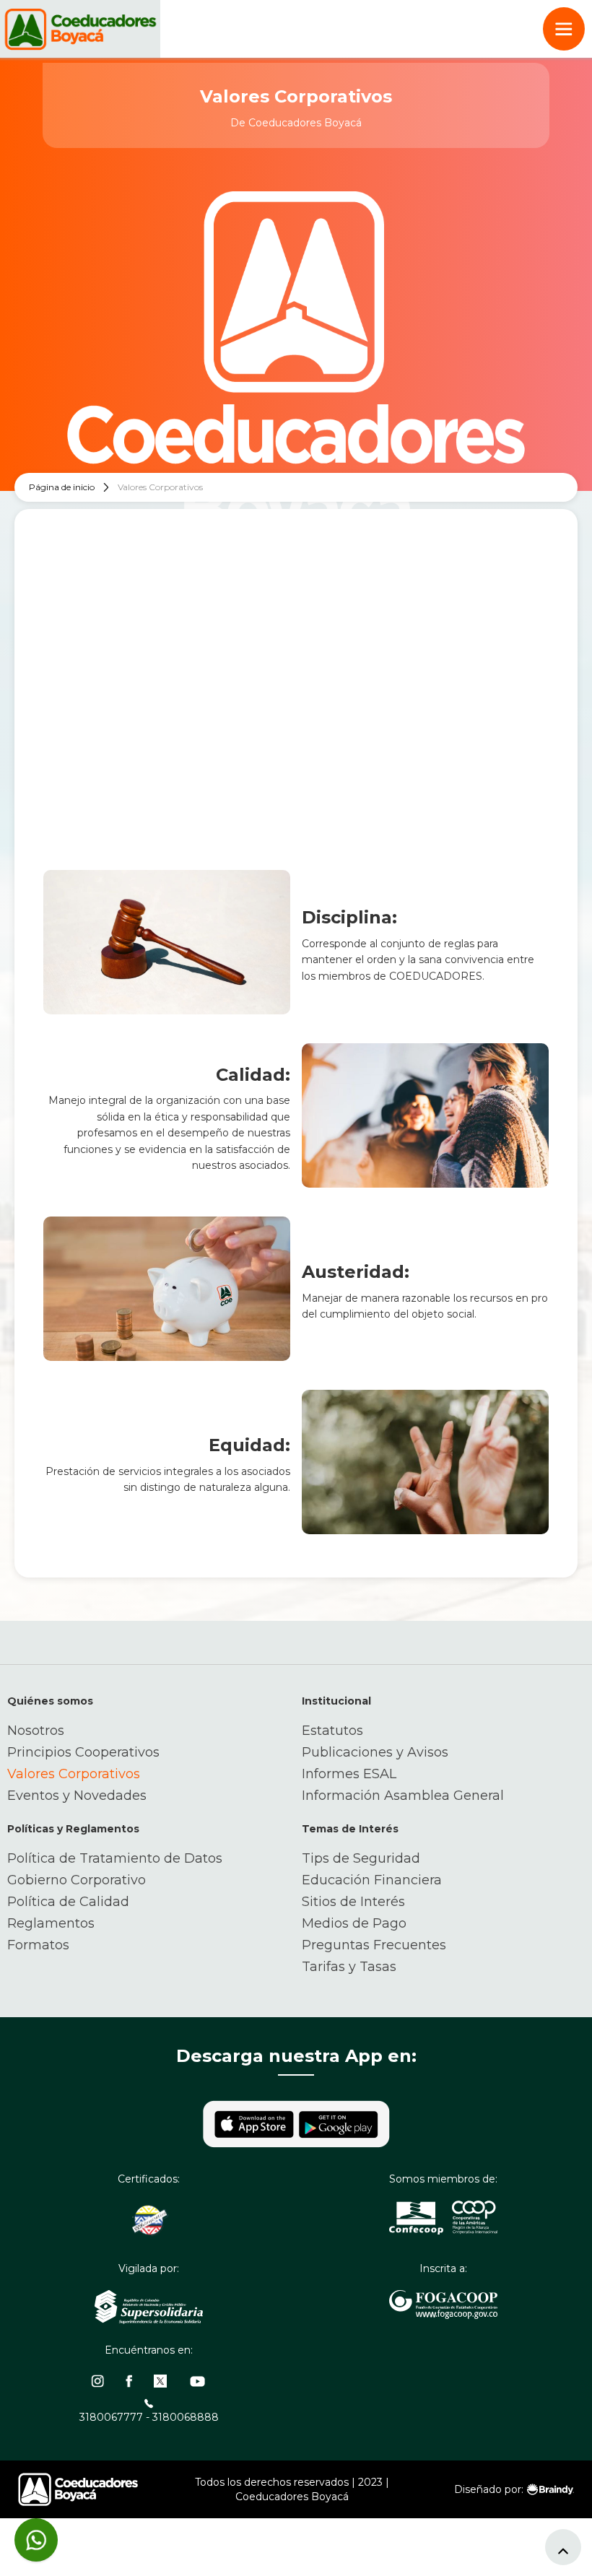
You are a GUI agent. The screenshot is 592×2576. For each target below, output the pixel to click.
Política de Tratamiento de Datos (115, 1858)
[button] (564, 29)
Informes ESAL (349, 1774)
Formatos (38, 1945)
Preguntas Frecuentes (374, 1945)
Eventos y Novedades (77, 1796)
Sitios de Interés (353, 1902)
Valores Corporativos (74, 1774)
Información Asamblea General (403, 1796)
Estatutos (332, 1731)
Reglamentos (51, 1923)
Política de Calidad (68, 1902)
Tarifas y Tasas (349, 1967)
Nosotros (36, 1731)
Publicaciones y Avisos (375, 1752)
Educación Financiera (372, 1880)
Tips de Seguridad (361, 1858)
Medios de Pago (354, 1923)
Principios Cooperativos (83, 1752)
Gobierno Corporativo (77, 1880)
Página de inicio (62, 487)
